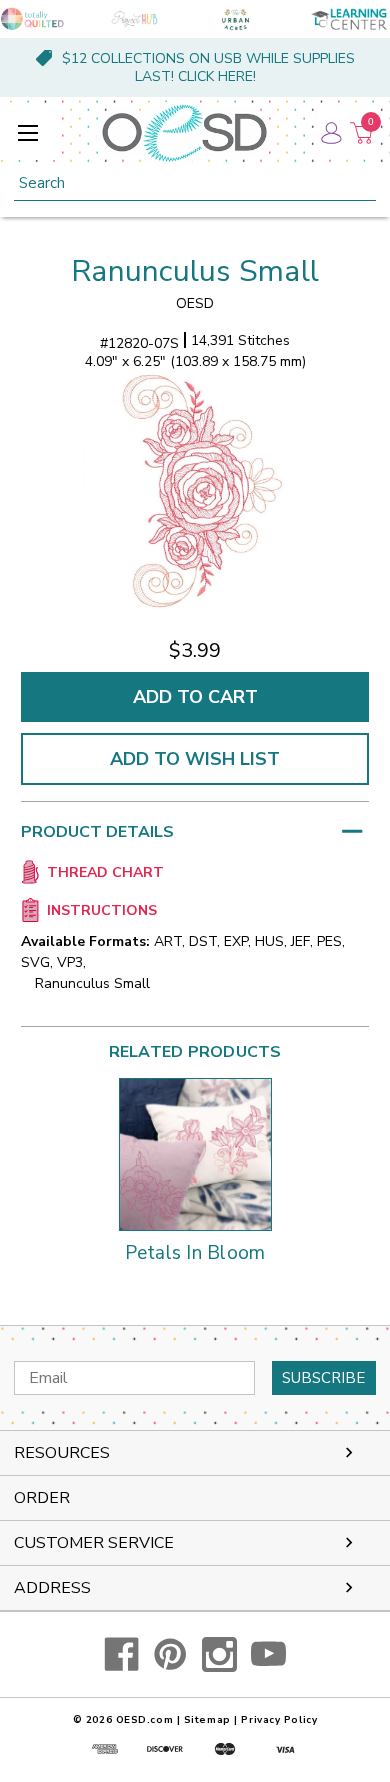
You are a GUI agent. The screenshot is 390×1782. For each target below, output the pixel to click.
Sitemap (207, 1720)
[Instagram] (219, 1654)
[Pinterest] (170, 1654)
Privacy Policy (279, 1720)
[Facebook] (121, 1654)
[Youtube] (268, 1654)
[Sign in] (330, 133)
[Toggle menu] (27, 132)
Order (42, 1498)
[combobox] (195, 183)
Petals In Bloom (195, 1254)
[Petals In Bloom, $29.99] (195, 1154)
